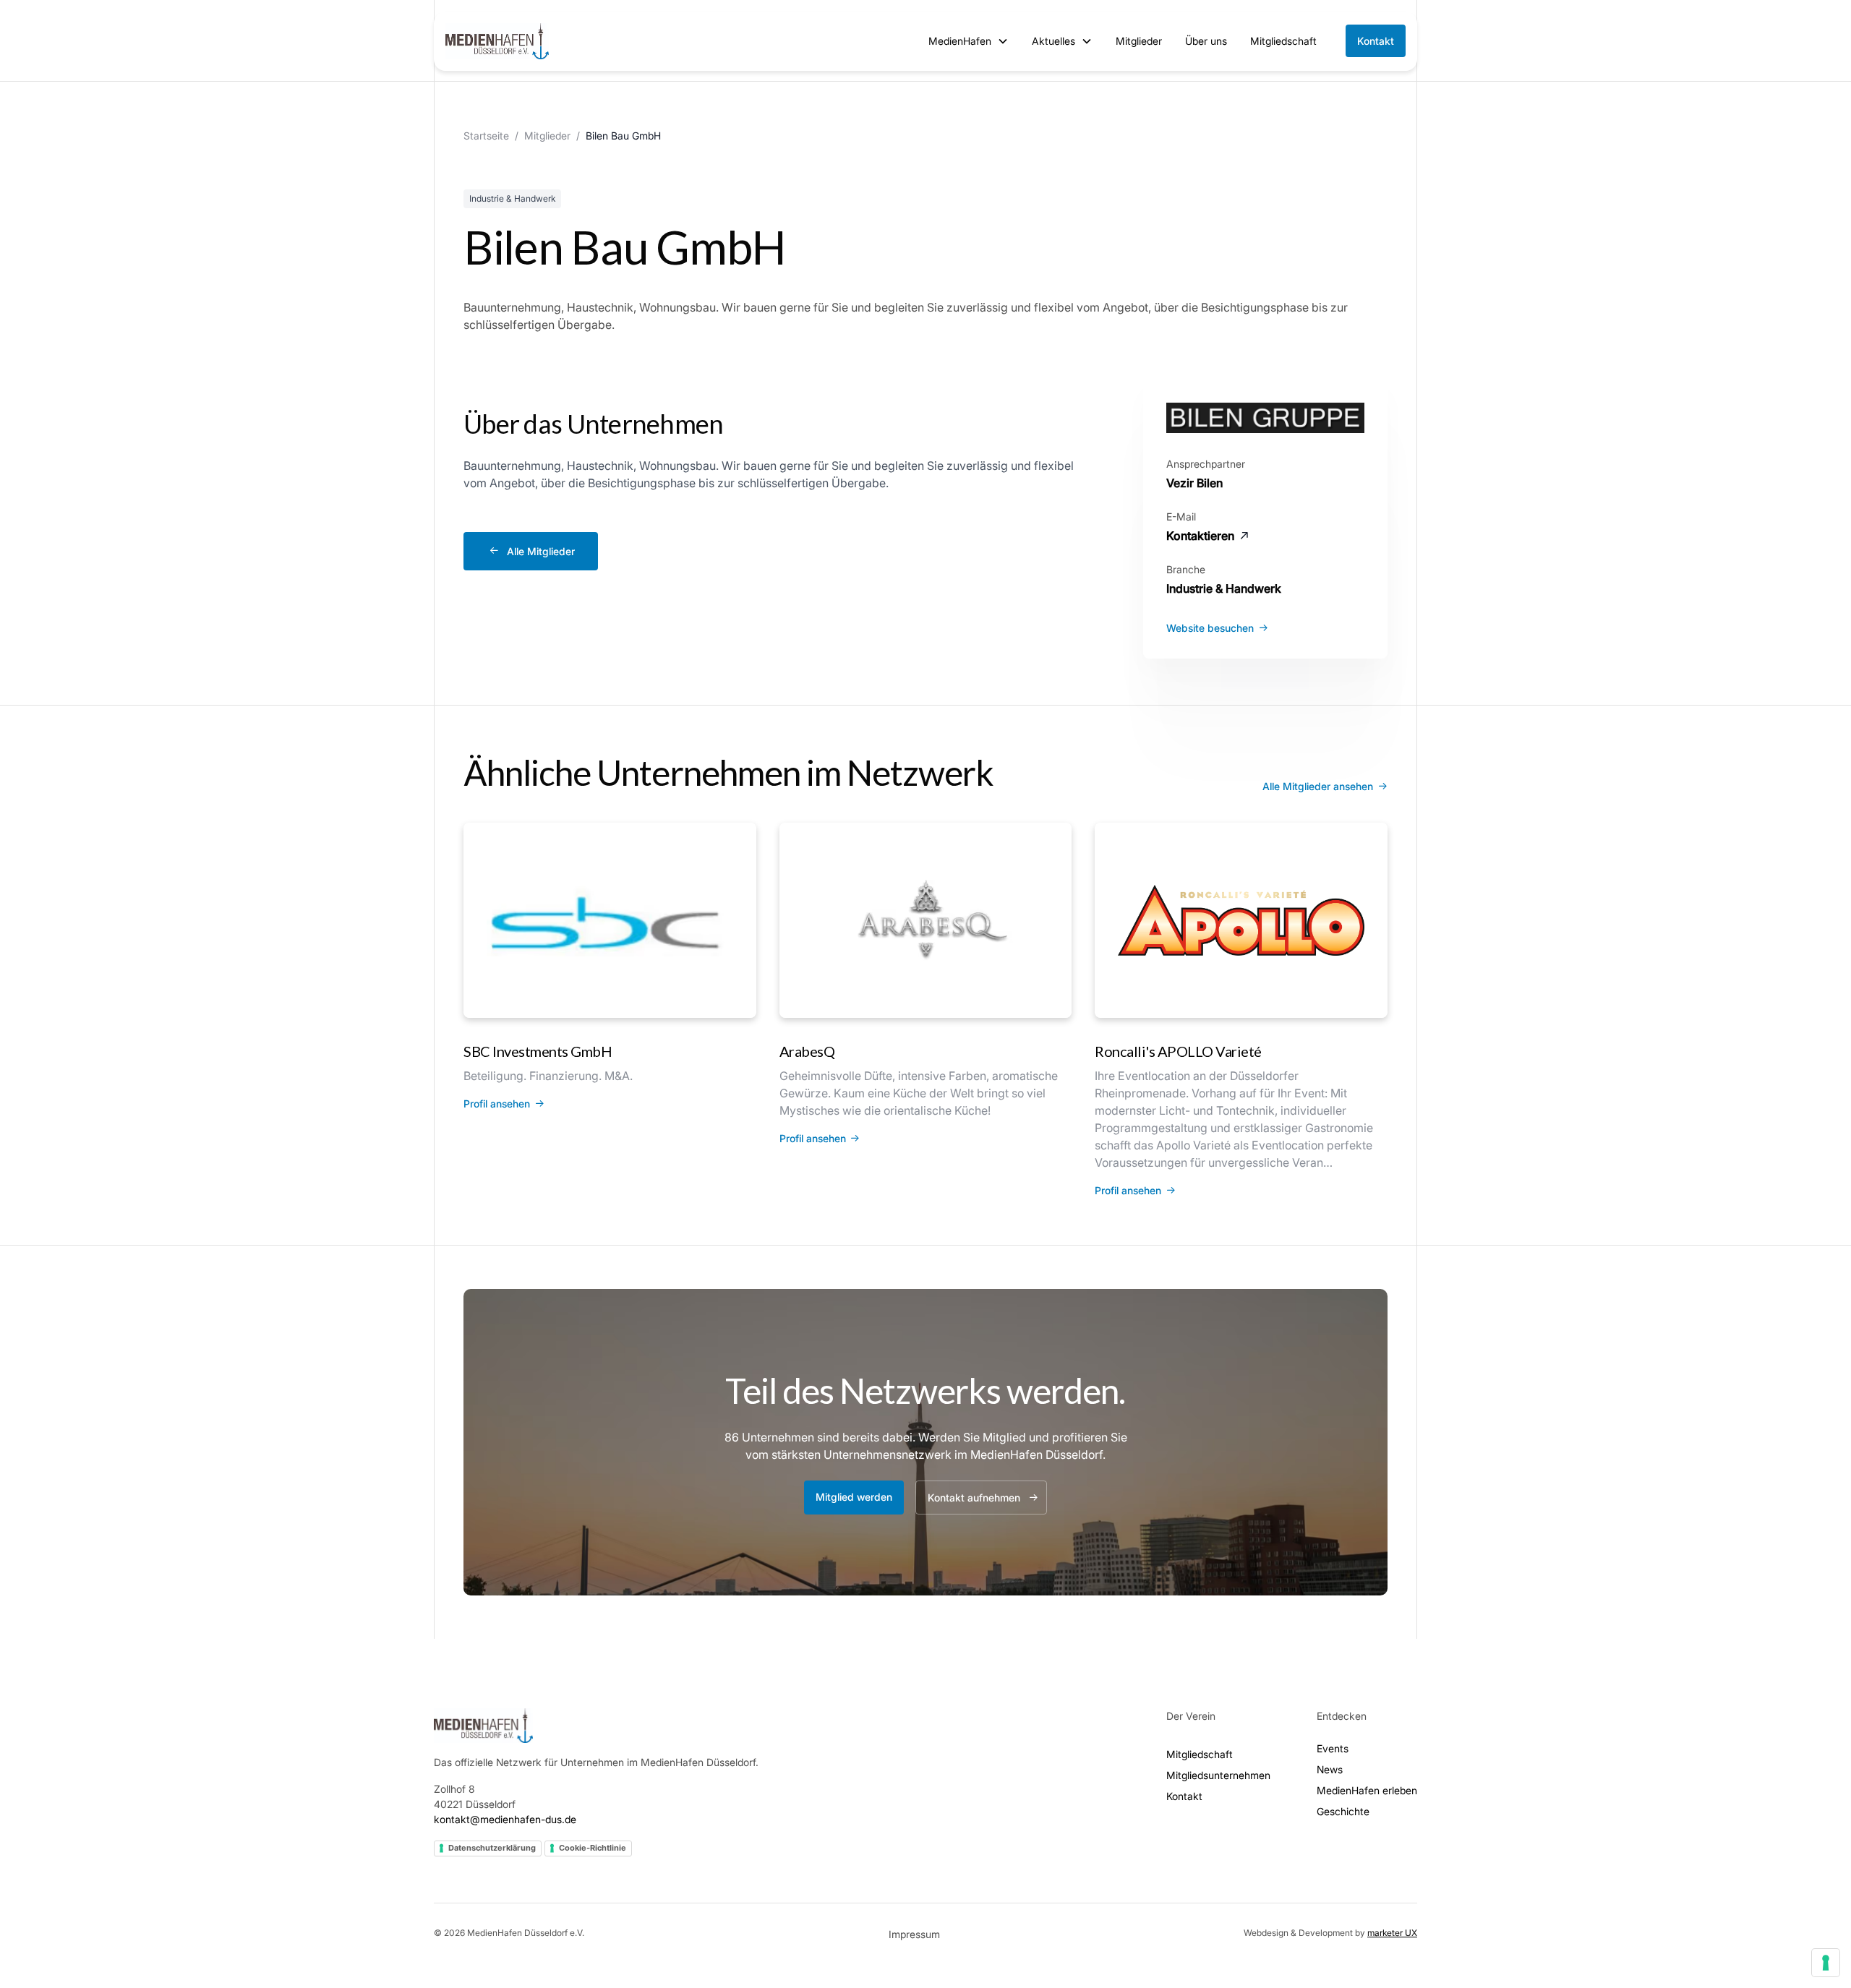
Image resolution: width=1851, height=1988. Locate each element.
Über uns (1206, 41)
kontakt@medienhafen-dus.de (505, 1819)
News (1330, 1769)
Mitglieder (1139, 41)
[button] (969, 41)
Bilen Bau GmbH (623, 136)
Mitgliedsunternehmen (1218, 1775)
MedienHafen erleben (1367, 1790)
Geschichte (1343, 1811)
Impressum (914, 1934)
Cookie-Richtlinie (593, 1848)
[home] (497, 41)
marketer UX (1392, 1933)
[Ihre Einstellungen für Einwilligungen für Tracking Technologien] (1826, 1963)
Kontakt (1376, 41)
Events (1333, 1748)
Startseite (486, 136)
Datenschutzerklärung (492, 1848)
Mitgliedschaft (1283, 41)
